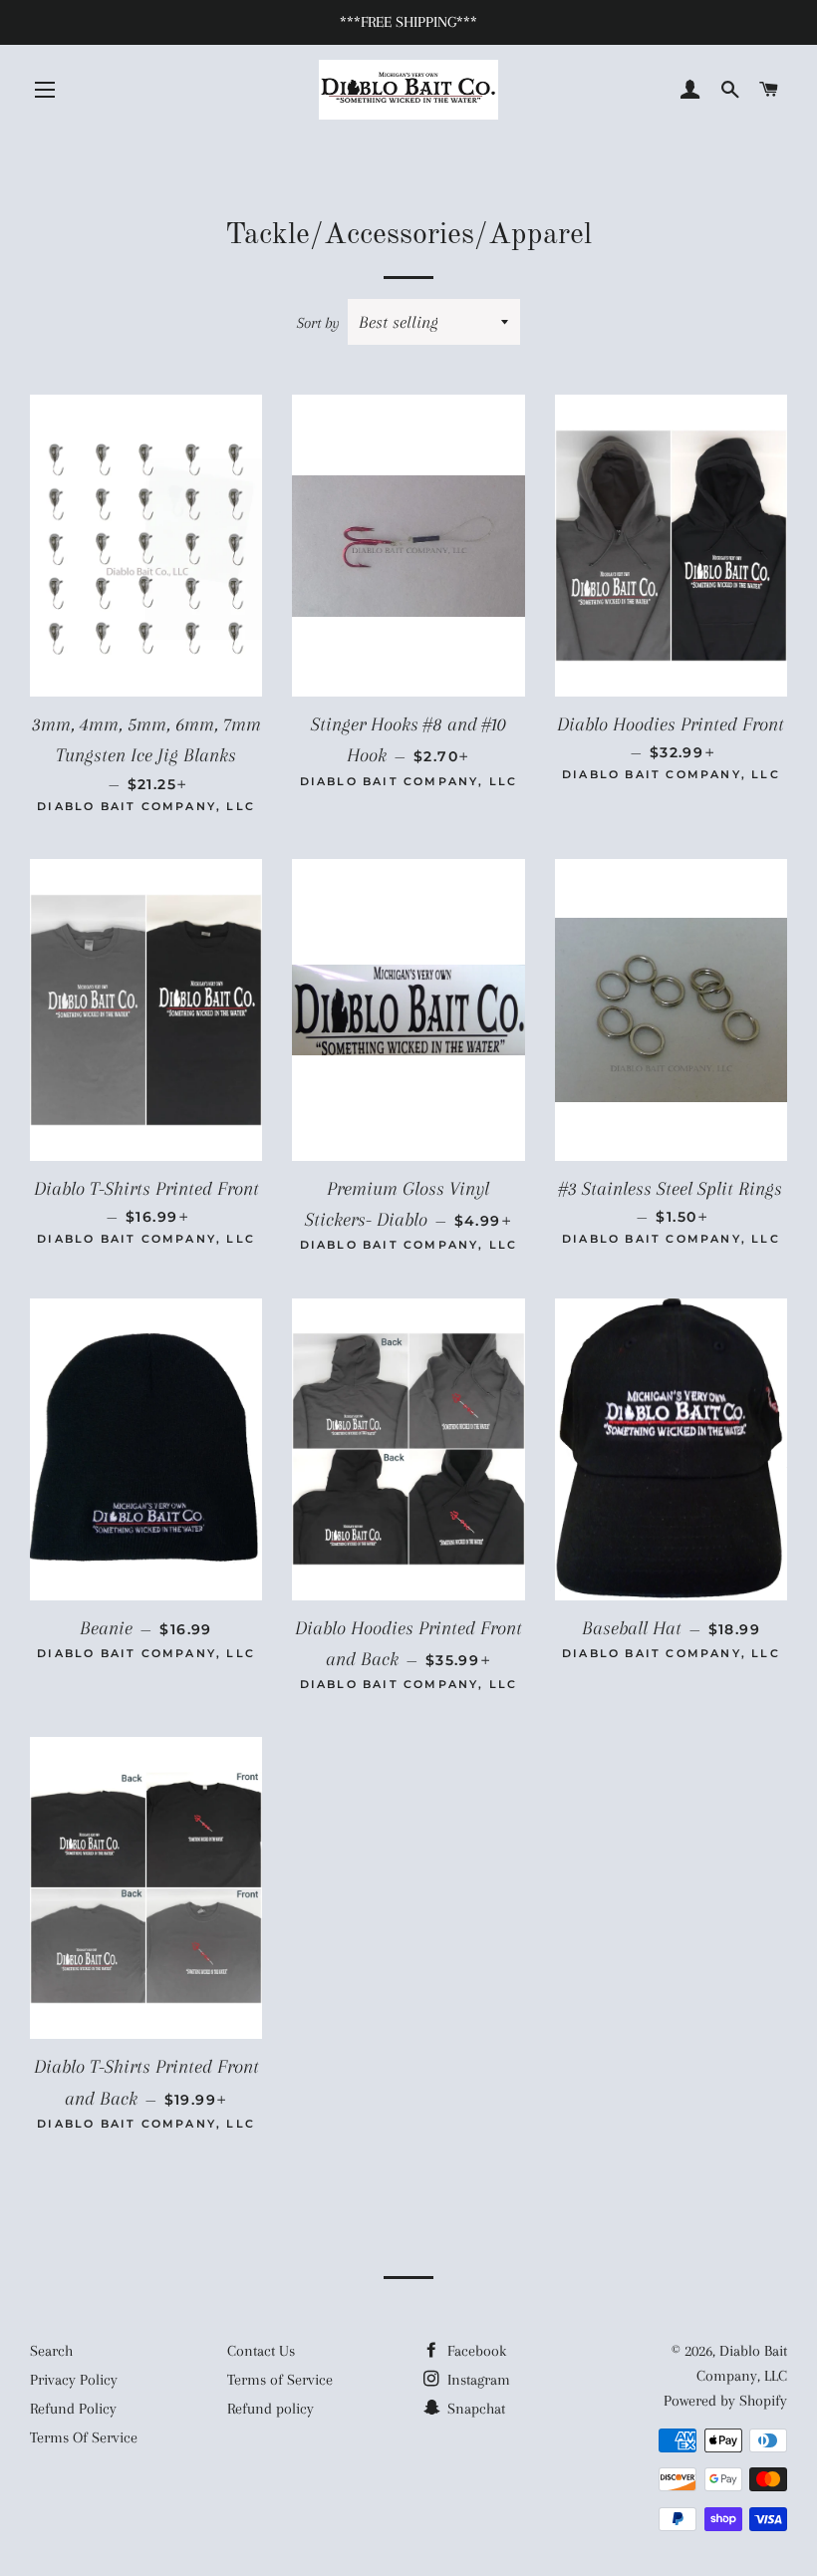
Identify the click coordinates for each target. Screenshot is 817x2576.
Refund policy (271, 2409)
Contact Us (261, 2351)
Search (51, 2351)
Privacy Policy (74, 2380)
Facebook (475, 2351)
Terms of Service (280, 2380)
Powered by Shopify (725, 2401)
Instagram (477, 2380)
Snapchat (474, 2409)
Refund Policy (73, 2409)
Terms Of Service (84, 2437)
